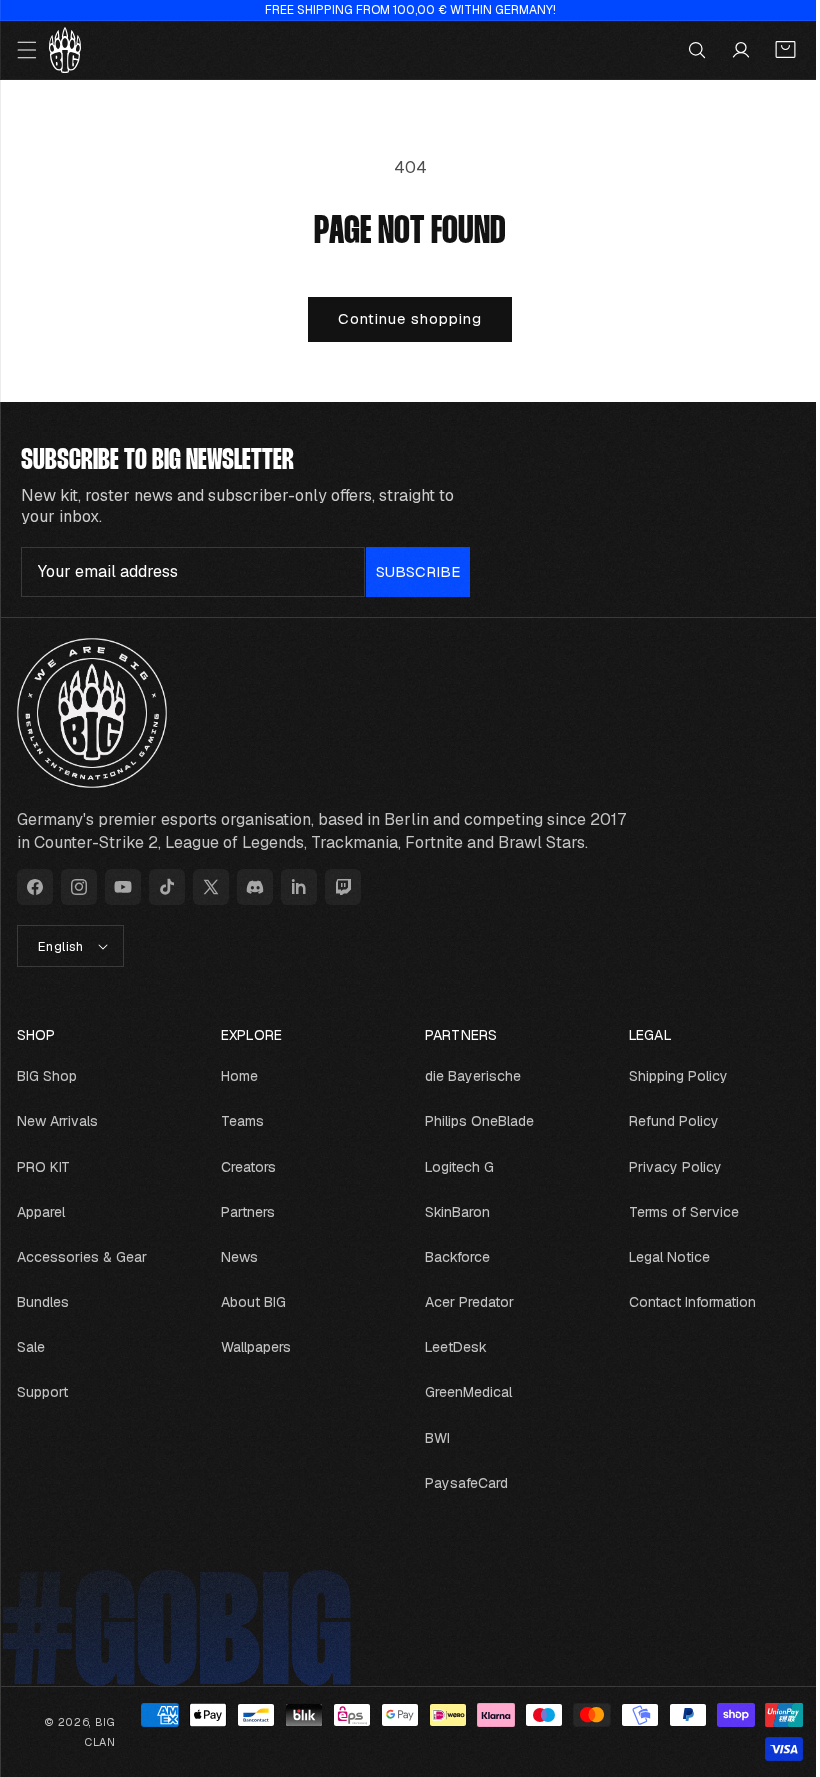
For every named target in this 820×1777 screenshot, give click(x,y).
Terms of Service (673, 1212)
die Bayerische (466, 1076)
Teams (238, 1121)
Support (42, 1392)
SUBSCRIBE (418, 571)
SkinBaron (450, 1212)
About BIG (249, 1302)
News (235, 1257)
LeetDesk (449, 1347)
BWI (430, 1438)
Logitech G (452, 1167)
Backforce (450, 1257)
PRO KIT (43, 1167)
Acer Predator (462, 1302)
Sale (31, 1347)
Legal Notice (658, 1257)
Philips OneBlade (472, 1121)
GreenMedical (461, 1392)
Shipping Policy (667, 1076)
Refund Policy (663, 1121)
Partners (244, 1212)
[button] (27, 50)
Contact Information (681, 1302)
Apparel (41, 1212)
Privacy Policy (664, 1167)
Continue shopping (403, 318)
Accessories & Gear (82, 1257)
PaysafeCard (459, 1483)
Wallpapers (252, 1347)
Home (235, 1076)
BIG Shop (47, 1076)
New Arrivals (57, 1121)
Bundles (43, 1302)
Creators (244, 1167)
